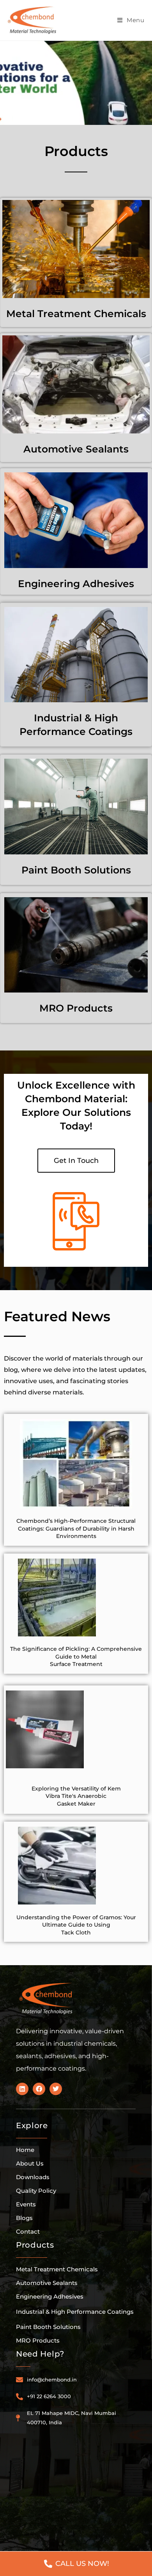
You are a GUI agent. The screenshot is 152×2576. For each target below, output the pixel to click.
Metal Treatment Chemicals (76, 314)
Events (26, 2204)
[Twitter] (56, 2089)
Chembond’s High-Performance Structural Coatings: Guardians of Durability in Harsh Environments (76, 1528)
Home (25, 2150)
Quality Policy (36, 2191)
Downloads (33, 2177)
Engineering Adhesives (76, 584)
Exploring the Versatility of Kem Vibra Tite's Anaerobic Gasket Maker (76, 1796)
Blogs (24, 2218)
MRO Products (76, 1008)
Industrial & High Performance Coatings (75, 2312)
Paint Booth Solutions (76, 870)
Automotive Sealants (76, 449)
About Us (30, 2163)
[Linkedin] (22, 2089)
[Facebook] (39, 2089)
